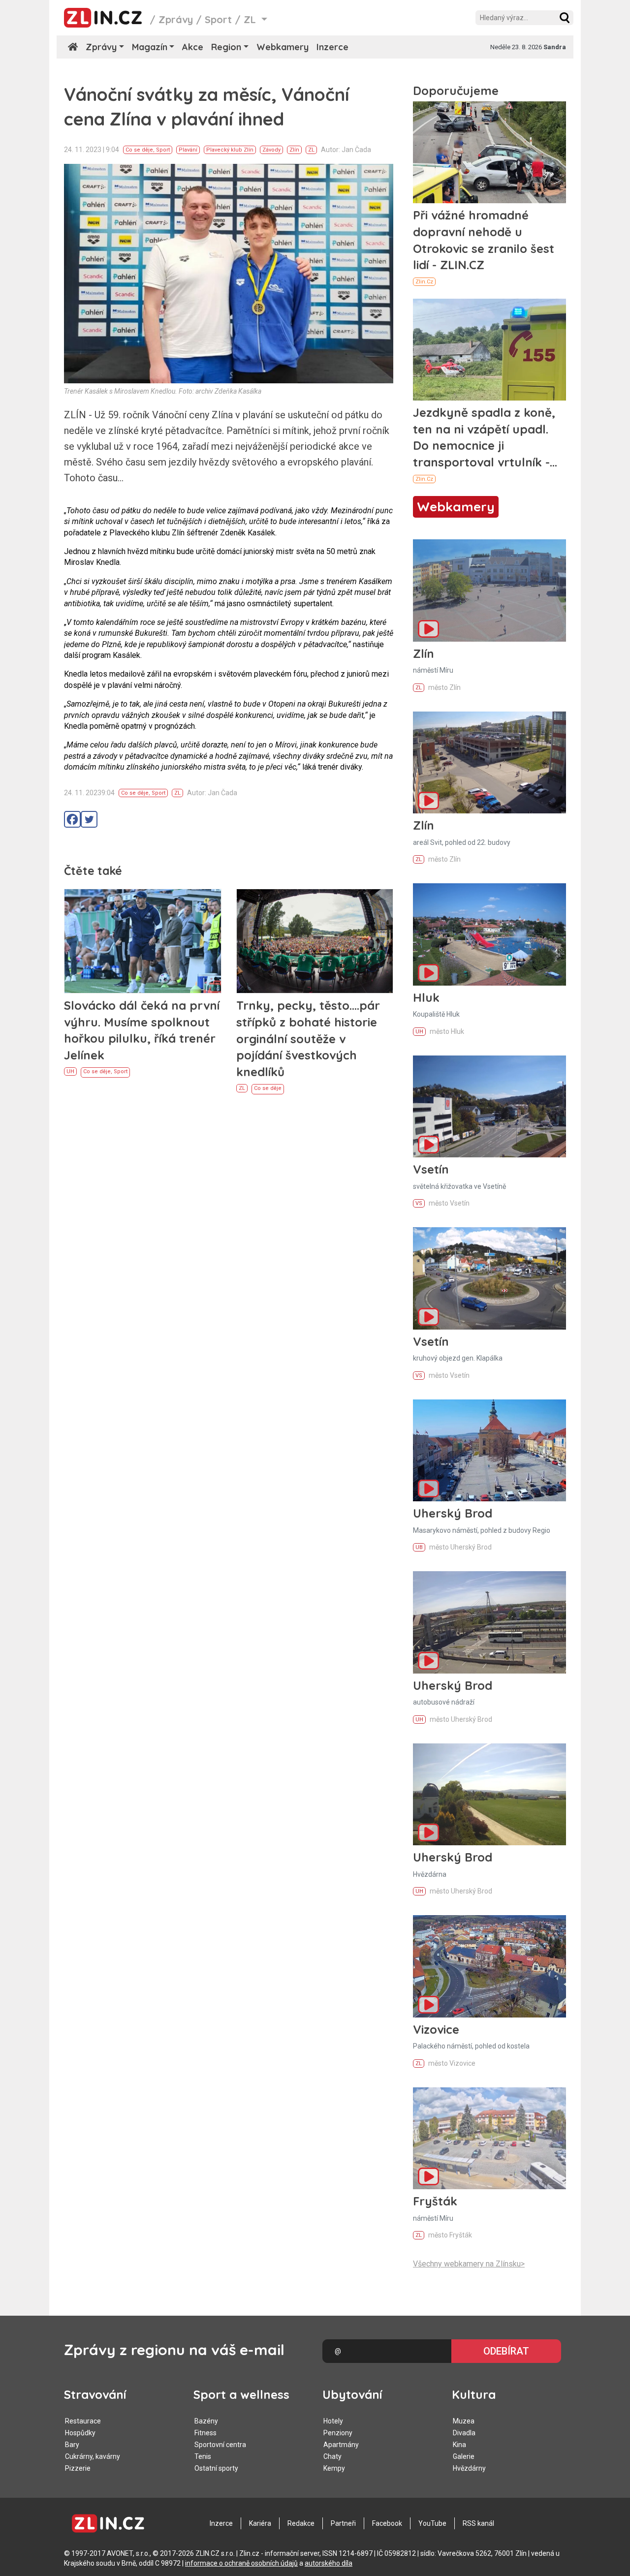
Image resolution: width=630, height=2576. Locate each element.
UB (419, 1547)
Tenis (203, 2456)
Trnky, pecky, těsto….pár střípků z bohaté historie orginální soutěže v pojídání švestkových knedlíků (308, 1038)
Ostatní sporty (216, 2468)
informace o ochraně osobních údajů (241, 2563)
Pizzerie (78, 2468)
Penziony (338, 2433)
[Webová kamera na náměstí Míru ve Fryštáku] (489, 2138)
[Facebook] (72, 819)
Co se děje (139, 150)
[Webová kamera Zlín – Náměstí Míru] (489, 590)
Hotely (333, 2421)
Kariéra (260, 2523)
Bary (72, 2445)
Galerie (464, 2456)
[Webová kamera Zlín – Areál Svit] (489, 762)
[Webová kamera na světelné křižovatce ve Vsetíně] (489, 1106)
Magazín (150, 47)
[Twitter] (89, 819)
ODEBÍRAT (506, 2351)
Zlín (294, 150)
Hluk (426, 997)
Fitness (205, 2433)
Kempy (334, 2468)
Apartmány (341, 2445)
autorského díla (329, 2563)
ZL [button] (251, 19)
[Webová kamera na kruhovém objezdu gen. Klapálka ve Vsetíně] (489, 1278)
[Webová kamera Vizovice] (489, 1966)
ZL (311, 150)
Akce (193, 47)
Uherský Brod (453, 1513)
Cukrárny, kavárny (93, 2456)
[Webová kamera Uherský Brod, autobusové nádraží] (489, 1622)
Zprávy (176, 19)
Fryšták (435, 2201)
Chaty (332, 2456)
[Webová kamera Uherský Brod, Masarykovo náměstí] (489, 1450)
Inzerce (332, 47)
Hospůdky (80, 2433)
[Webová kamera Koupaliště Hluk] (489, 934)
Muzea (464, 2421)
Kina (459, 2445)
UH (70, 1071)
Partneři (343, 2523)
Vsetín (431, 1169)
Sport (218, 19)
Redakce (301, 2523)
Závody (271, 150)
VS (419, 1203)
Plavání (188, 150)
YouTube (432, 2523)
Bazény (206, 2421)
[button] (565, 18)
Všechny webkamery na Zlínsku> (469, 2264)
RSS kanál (478, 2523)
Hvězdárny (469, 2468)
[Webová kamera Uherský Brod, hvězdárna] (489, 1794)
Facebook (387, 2523)
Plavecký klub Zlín (230, 150)
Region (226, 47)
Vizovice (436, 2029)
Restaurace (83, 2421)
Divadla (464, 2433)
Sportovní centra (220, 2445)
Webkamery (283, 47)
